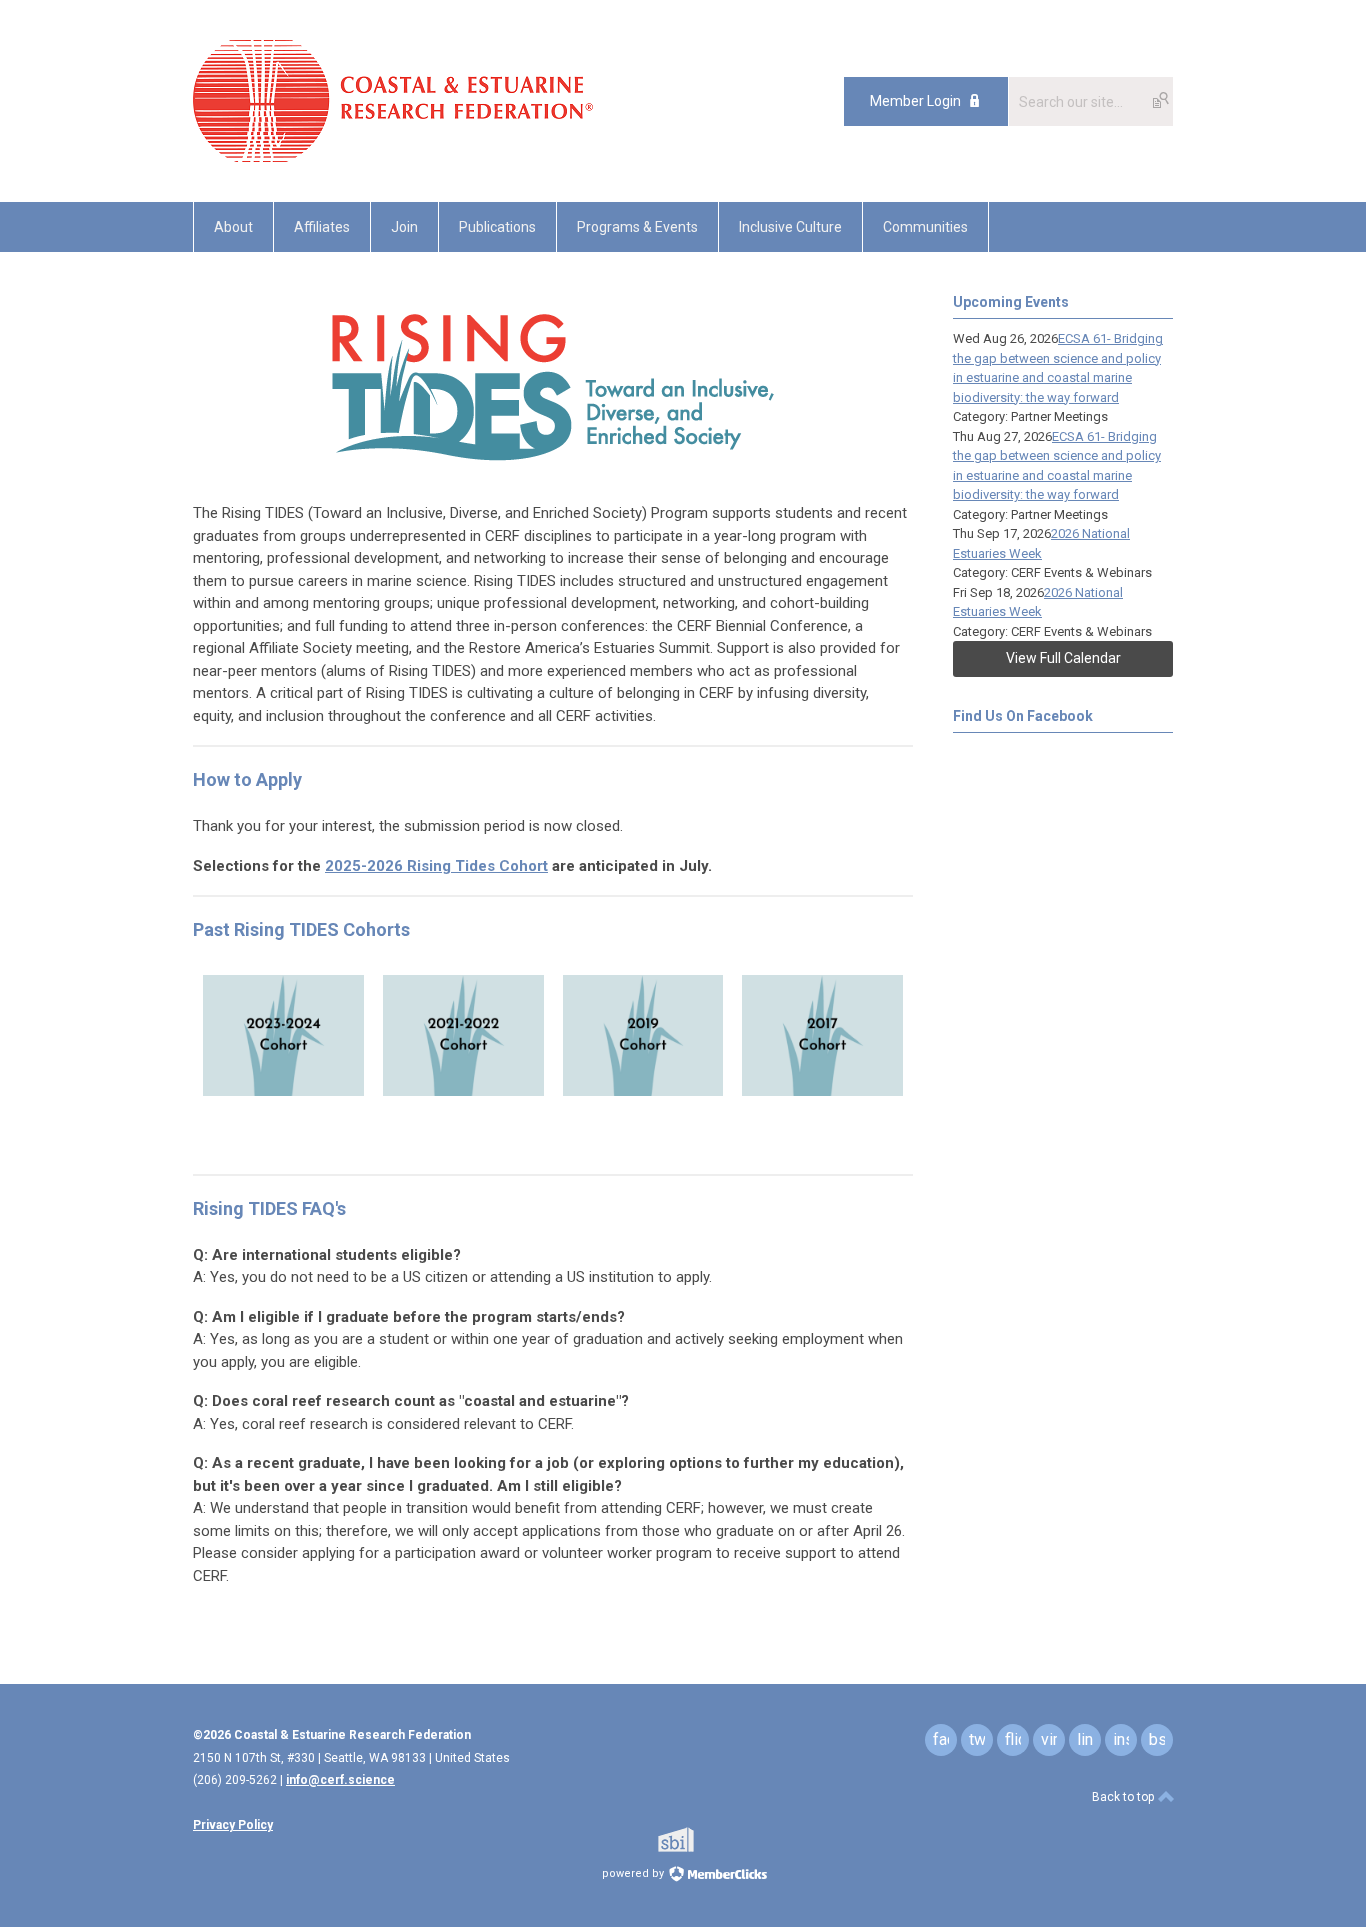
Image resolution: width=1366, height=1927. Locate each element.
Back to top (1124, 1797)
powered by (634, 1873)
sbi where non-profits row (702, 1839)
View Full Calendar (1063, 658)
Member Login (915, 101)
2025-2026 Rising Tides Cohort (436, 866)
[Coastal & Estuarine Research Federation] (393, 157)
